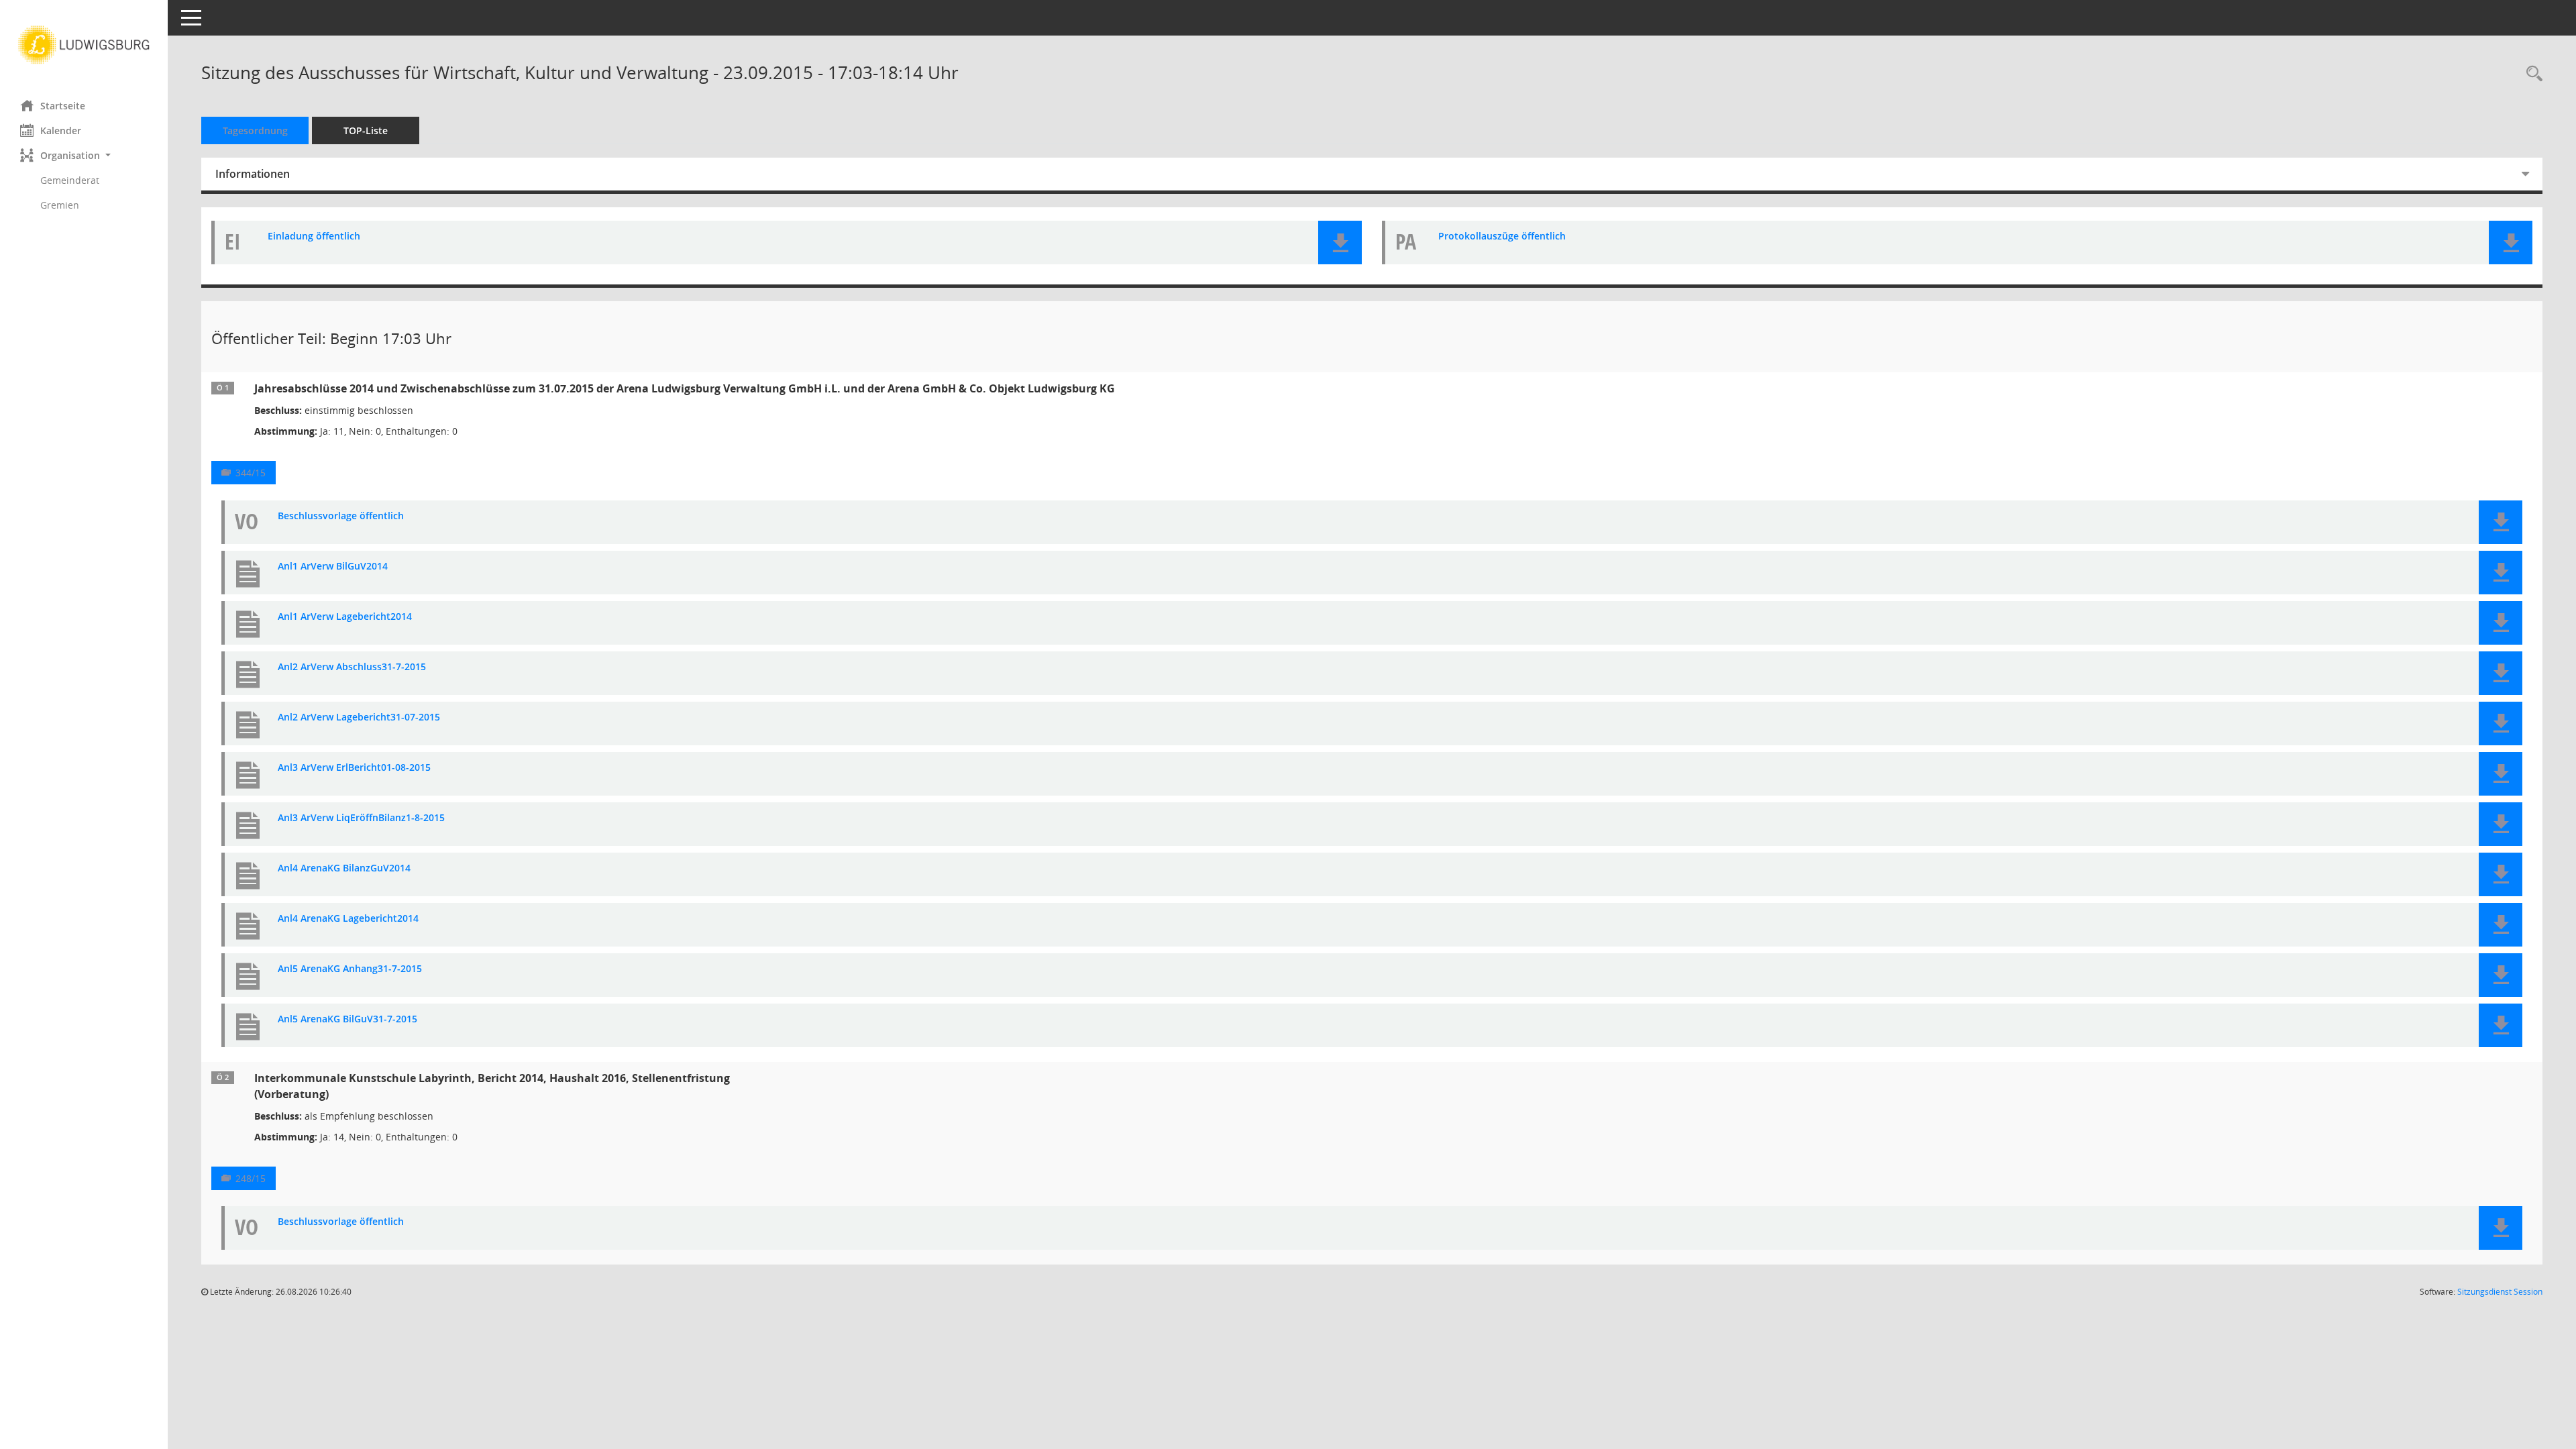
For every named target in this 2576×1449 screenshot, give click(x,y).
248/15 (251, 1178)
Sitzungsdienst (2500, 1292)
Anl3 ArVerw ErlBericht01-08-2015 (354, 768)
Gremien (60, 205)
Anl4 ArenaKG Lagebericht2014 (348, 919)
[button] (84, 155)
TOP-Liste (366, 130)
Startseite (63, 106)
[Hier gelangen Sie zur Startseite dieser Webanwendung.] (84, 45)
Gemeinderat (70, 180)
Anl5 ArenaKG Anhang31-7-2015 (350, 969)
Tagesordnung (255, 130)
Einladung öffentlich (314, 236)
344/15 (251, 473)
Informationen (253, 174)
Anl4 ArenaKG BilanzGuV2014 (344, 868)
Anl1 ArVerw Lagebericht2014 (345, 617)
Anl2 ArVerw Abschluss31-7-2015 (352, 667)
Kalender (61, 130)
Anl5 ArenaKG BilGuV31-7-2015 (347, 1019)
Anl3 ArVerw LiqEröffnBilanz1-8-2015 (361, 818)
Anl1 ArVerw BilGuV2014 (333, 567)
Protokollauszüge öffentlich (1502, 236)
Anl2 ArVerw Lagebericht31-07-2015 (359, 717)
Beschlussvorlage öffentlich (341, 516)
